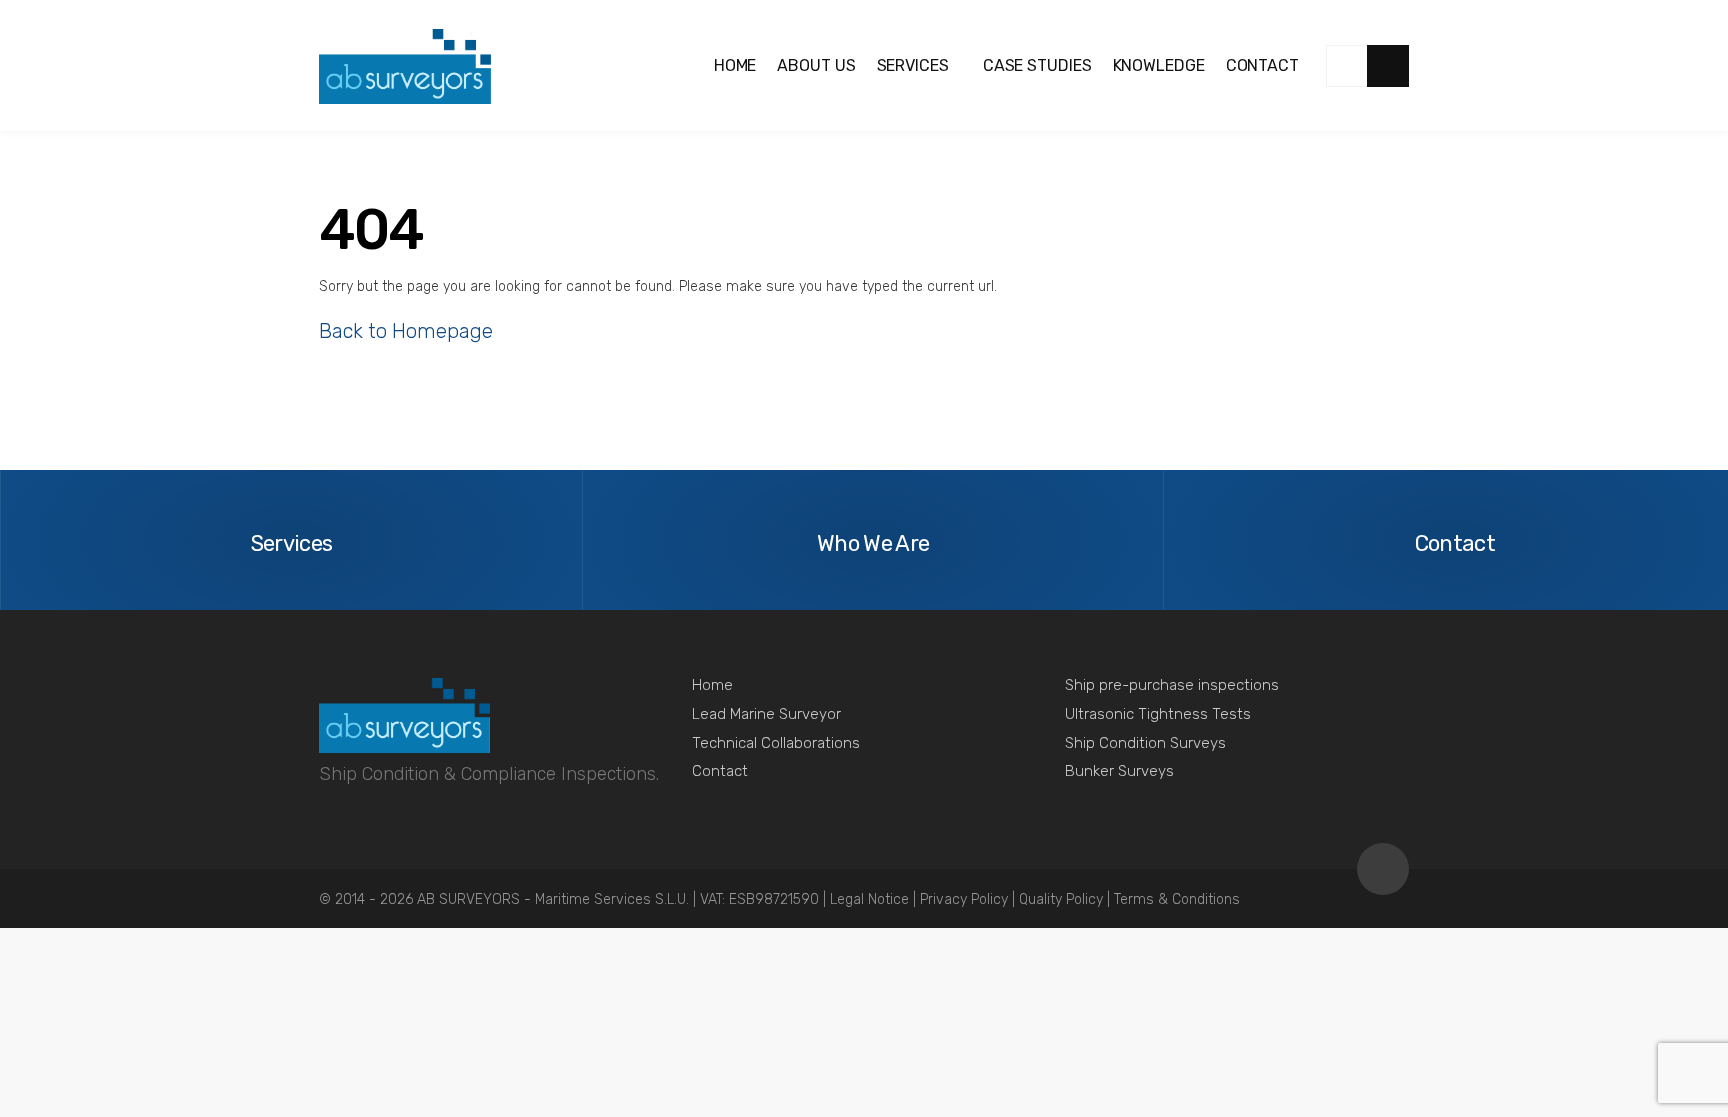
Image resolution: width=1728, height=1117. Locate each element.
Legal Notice (871, 899)
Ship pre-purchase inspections (1172, 685)
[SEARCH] (1388, 66)
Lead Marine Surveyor (766, 714)
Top (1383, 869)
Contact (720, 771)
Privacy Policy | (969, 899)
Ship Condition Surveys (1145, 743)
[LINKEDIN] (1347, 66)
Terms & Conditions (1177, 899)
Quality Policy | (1066, 899)
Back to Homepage (406, 331)
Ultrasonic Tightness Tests (1158, 714)
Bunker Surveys (1119, 771)
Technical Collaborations (776, 743)
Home (712, 685)
